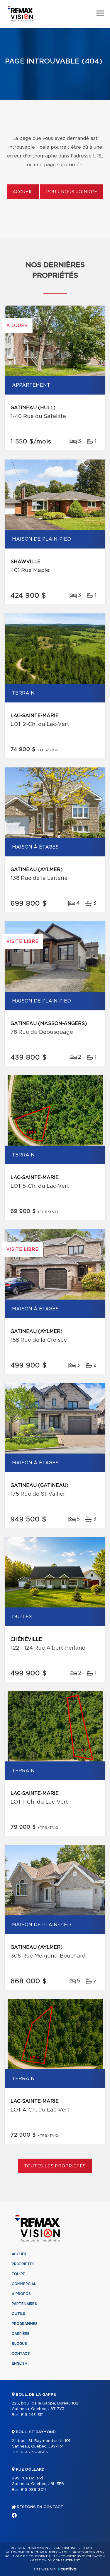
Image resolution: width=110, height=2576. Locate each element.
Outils (18, 2314)
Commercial (24, 2284)
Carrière (21, 2334)
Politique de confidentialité (31, 2556)
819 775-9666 (34, 2452)
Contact (21, 2354)
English (20, 2364)
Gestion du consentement (56, 2560)
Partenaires (24, 2304)
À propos (21, 2294)
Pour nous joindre (72, 192)
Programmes (25, 2324)
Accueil (23, 192)
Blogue (19, 2344)
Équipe (18, 2274)
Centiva (67, 2569)
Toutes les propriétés (55, 2166)
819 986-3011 (33, 2490)
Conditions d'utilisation (83, 2556)
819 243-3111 (32, 2415)
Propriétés (23, 2264)
